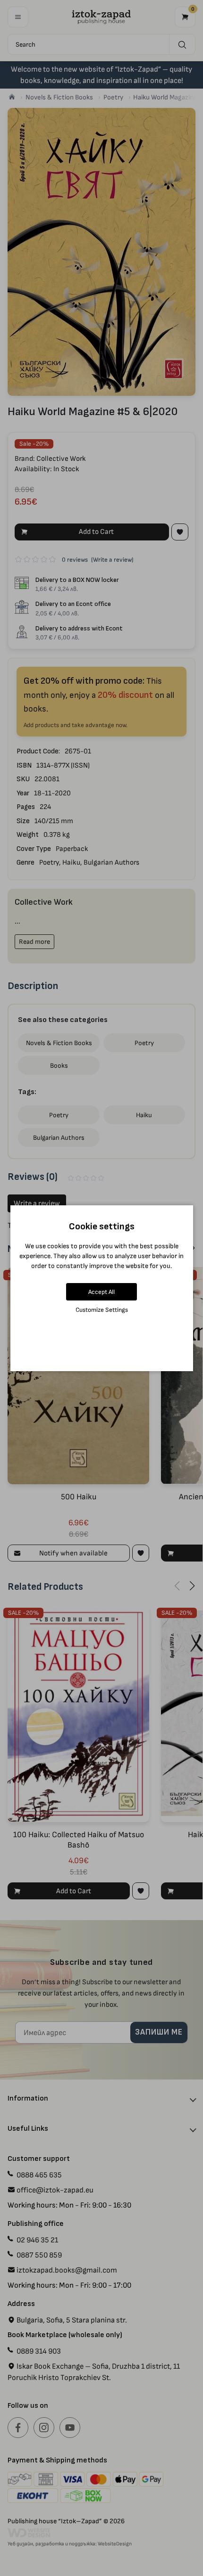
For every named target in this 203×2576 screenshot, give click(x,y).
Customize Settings (102, 1310)
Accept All (101, 1292)
